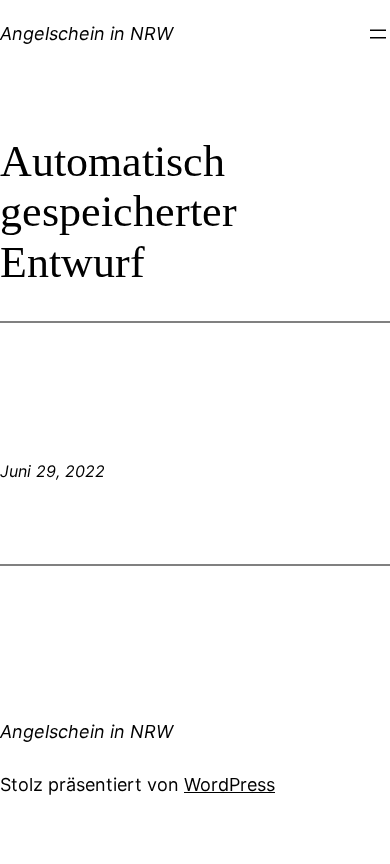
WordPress (229, 784)
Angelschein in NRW (86, 33)
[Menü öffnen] (378, 34)
